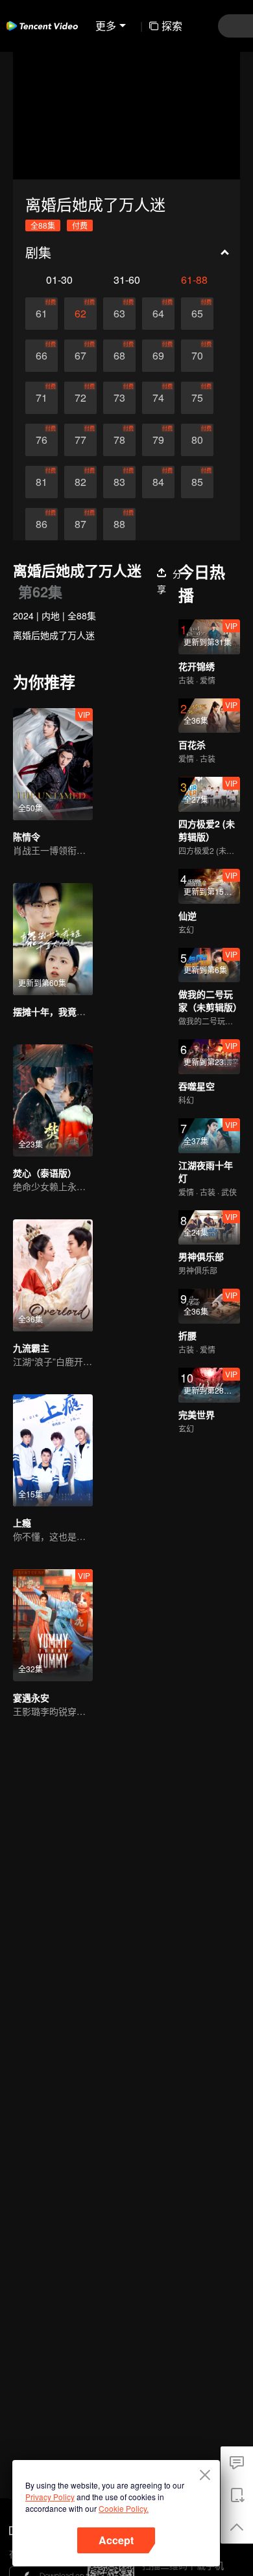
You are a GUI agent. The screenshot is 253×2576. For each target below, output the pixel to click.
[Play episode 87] (80, 524)
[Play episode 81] (42, 482)
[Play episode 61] (42, 314)
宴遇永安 (31, 1697)
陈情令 (27, 836)
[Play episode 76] (42, 440)
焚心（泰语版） (45, 1173)
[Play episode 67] (80, 356)
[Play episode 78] (119, 440)
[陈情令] (53, 764)
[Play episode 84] (158, 482)
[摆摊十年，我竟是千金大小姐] (53, 939)
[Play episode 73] (119, 398)
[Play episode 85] (197, 482)
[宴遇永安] (53, 1625)
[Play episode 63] (119, 314)
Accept (116, 2540)
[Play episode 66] (42, 356)
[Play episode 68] (119, 356)
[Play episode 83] (119, 482)
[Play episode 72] (80, 398)
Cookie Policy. (124, 2508)
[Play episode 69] (158, 356)
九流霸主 (31, 1348)
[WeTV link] (42, 26)
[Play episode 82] (80, 482)
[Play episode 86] (42, 524)
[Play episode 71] (42, 398)
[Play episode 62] (80, 314)
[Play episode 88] (119, 524)
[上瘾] (53, 1450)
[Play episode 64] (158, 314)
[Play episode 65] (197, 314)
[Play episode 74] (158, 398)
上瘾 (22, 1523)
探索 (172, 26)
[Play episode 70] (197, 356)
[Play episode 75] (197, 398)
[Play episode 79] (158, 440)
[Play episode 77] (80, 440)
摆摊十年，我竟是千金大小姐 (72, 1011)
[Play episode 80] (197, 440)
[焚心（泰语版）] (53, 1100)
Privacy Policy (50, 2497)
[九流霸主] (53, 1275)
